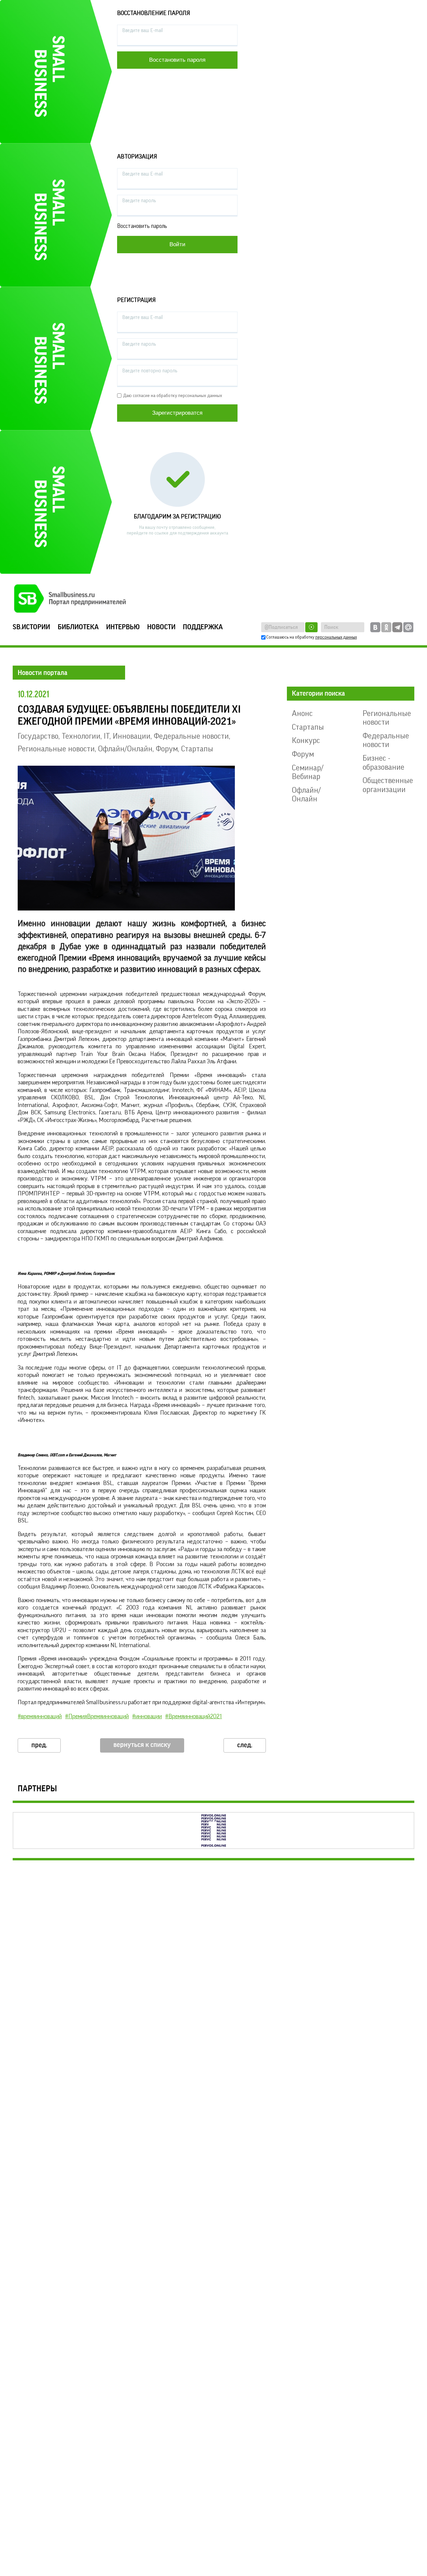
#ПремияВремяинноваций (97, 1716)
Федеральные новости (191, 736)
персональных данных (336, 637)
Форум (167, 749)
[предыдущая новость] (39, 1745)
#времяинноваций (40, 1716)
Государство (38, 736)
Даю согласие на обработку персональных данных (173, 396)
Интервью (123, 627)
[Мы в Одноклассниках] (386, 627)
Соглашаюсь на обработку (312, 637)
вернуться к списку (142, 1745)
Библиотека (78, 627)
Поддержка (203, 627)
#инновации (147, 1716)
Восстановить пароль (142, 226)
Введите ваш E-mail (143, 31)
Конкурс (306, 740)
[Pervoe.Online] (213, 1830)
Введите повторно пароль (150, 371)
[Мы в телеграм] (397, 627)
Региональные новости (56, 749)
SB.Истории (31, 627)
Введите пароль (139, 201)
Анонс (302, 713)
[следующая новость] (245, 1745)
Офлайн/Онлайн (125, 749)
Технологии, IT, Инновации (106, 736)
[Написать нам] (408, 627)
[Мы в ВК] (375, 627)
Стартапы (197, 749)
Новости (161, 627)
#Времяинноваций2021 (193, 1716)
